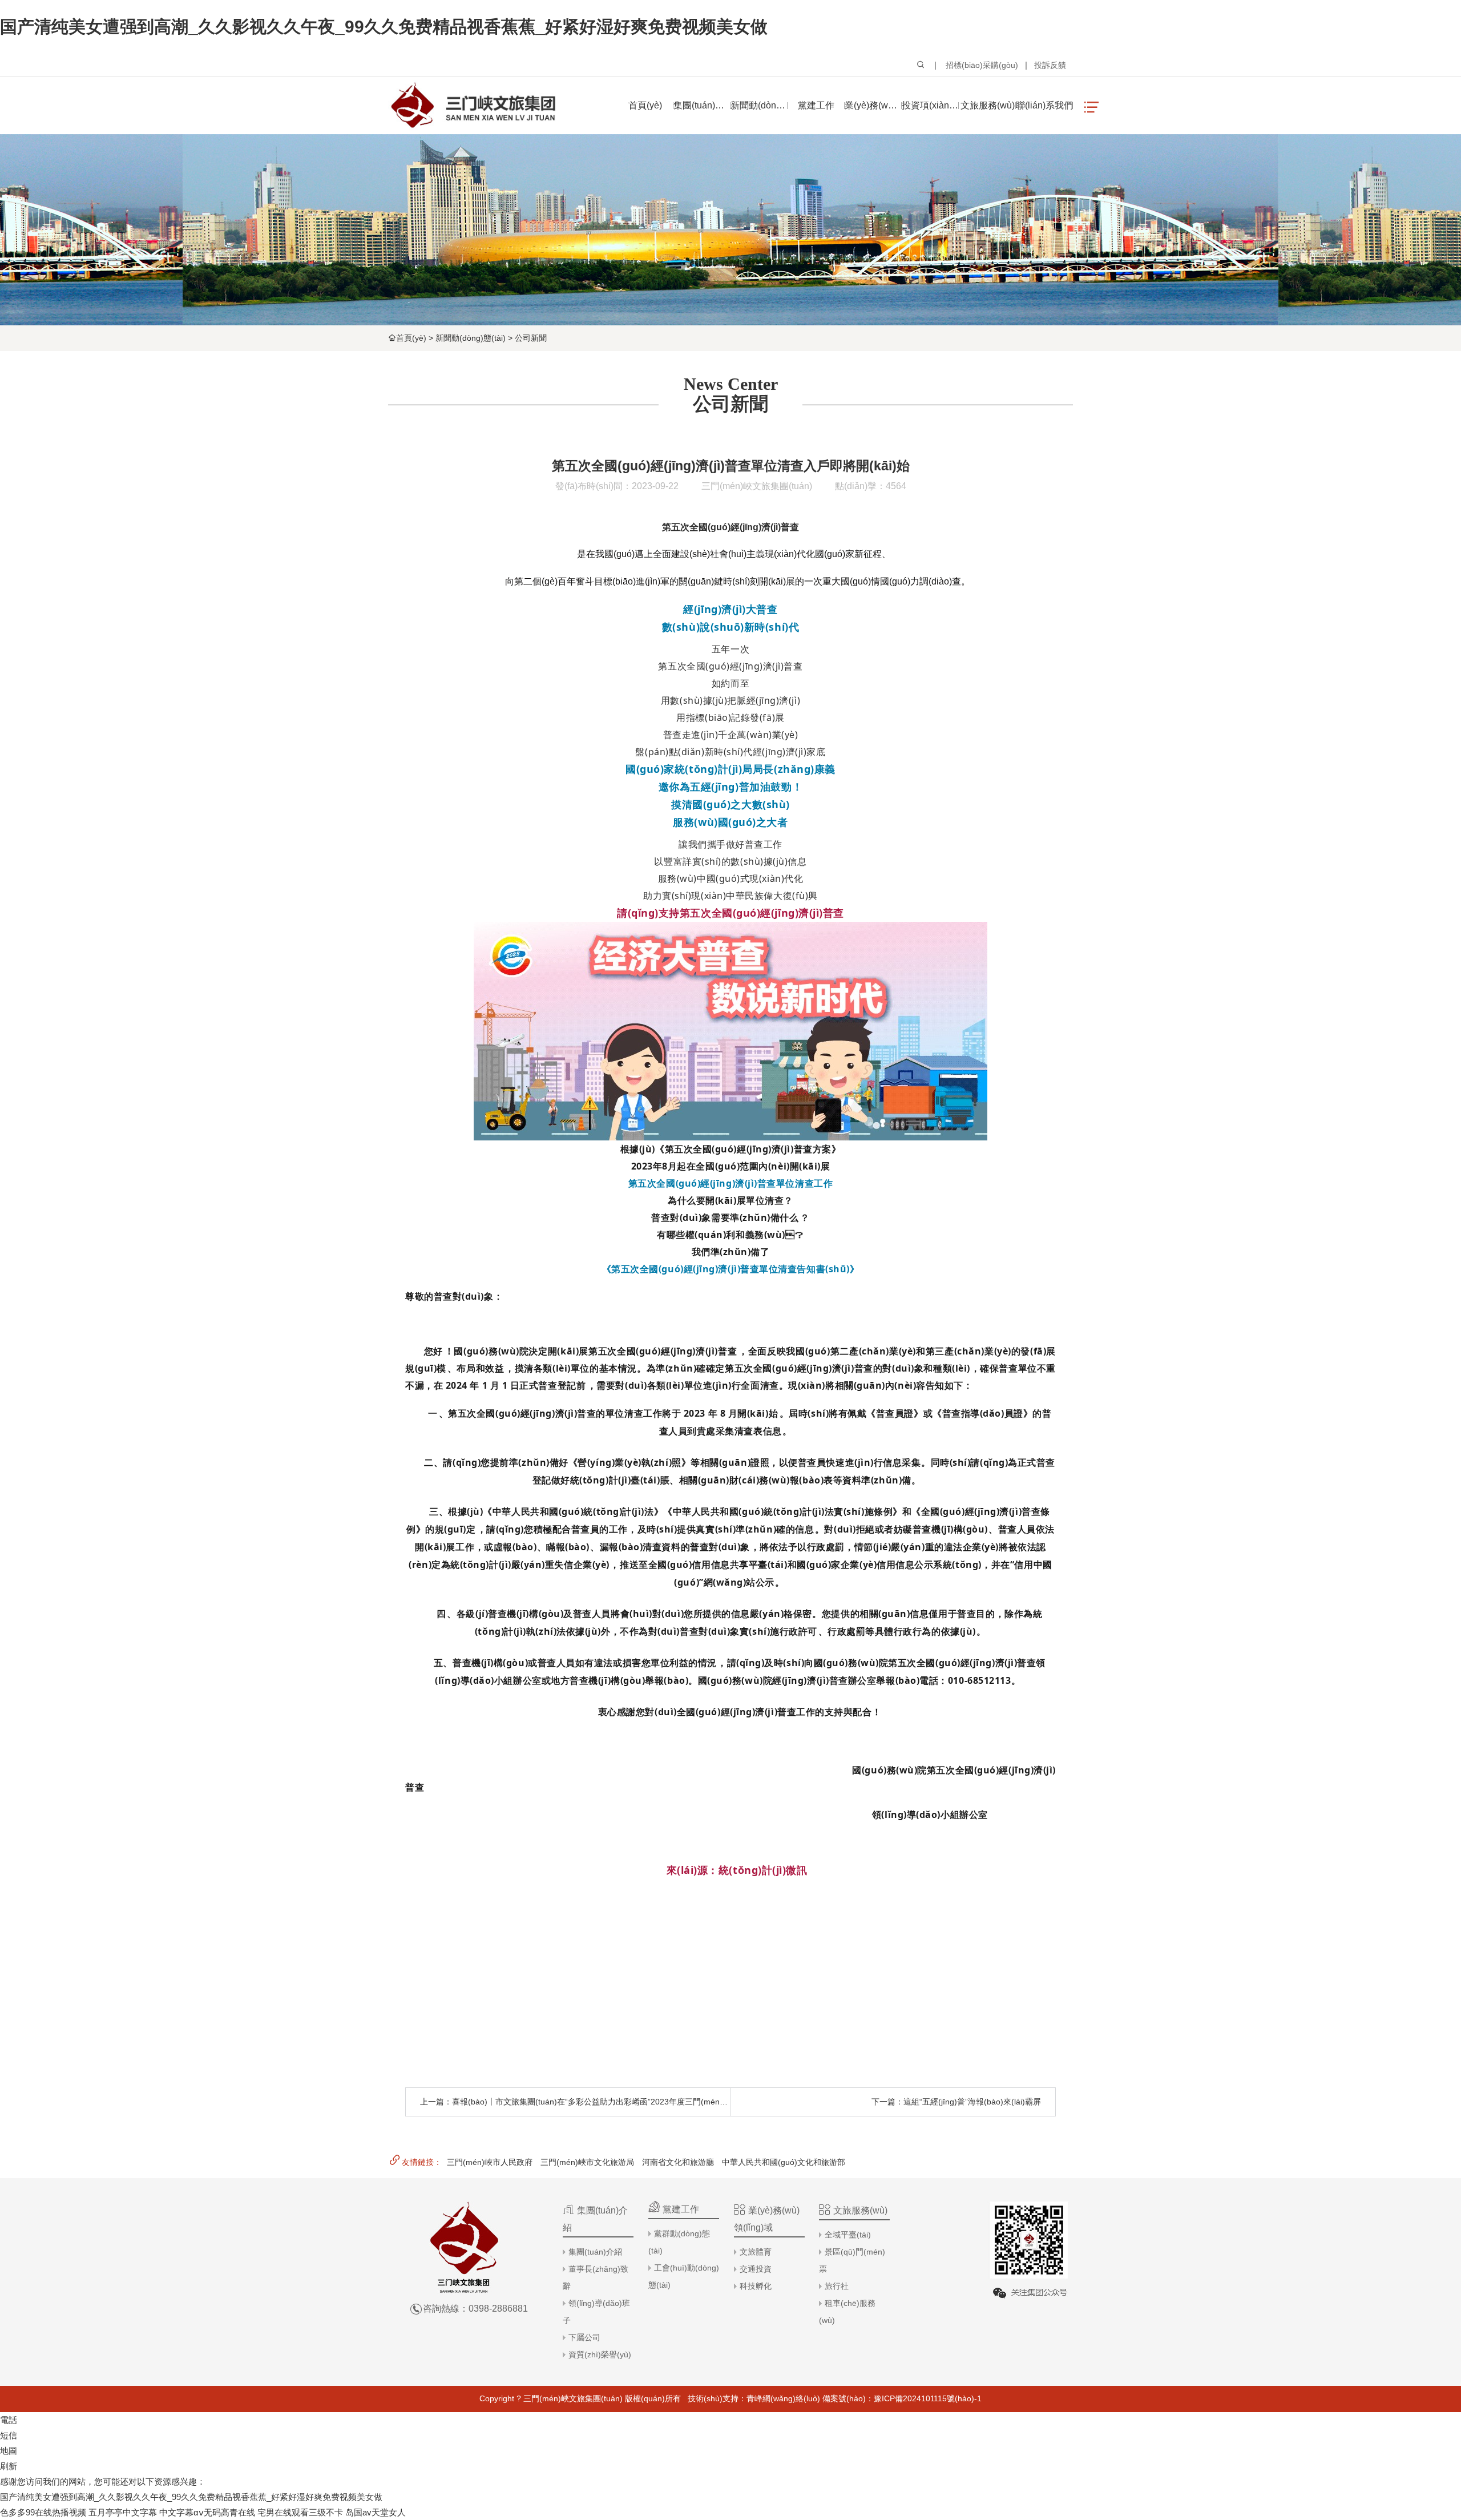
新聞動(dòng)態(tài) (471, 338)
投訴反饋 (1050, 65)
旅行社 (837, 2286)
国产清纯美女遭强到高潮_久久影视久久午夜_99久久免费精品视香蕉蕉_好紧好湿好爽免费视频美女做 (384, 27)
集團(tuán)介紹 (595, 2252)
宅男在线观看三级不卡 (300, 2512)
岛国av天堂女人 (376, 2512)
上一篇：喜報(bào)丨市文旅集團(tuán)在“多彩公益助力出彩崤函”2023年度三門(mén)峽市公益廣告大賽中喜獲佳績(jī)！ (640, 2102)
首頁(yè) (411, 338)
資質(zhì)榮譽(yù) (600, 2354)
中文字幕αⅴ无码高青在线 (207, 2512)
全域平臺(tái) (848, 2235)
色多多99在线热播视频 (43, 2512)
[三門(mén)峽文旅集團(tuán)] (473, 106)
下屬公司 (584, 2337)
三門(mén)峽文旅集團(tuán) (757, 486)
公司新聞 (531, 338)
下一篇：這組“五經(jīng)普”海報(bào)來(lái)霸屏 (956, 2102)
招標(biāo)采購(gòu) (982, 65)
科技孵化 (756, 2286)
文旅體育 (756, 2252)
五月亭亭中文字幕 (123, 2512)
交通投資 (756, 2269)
